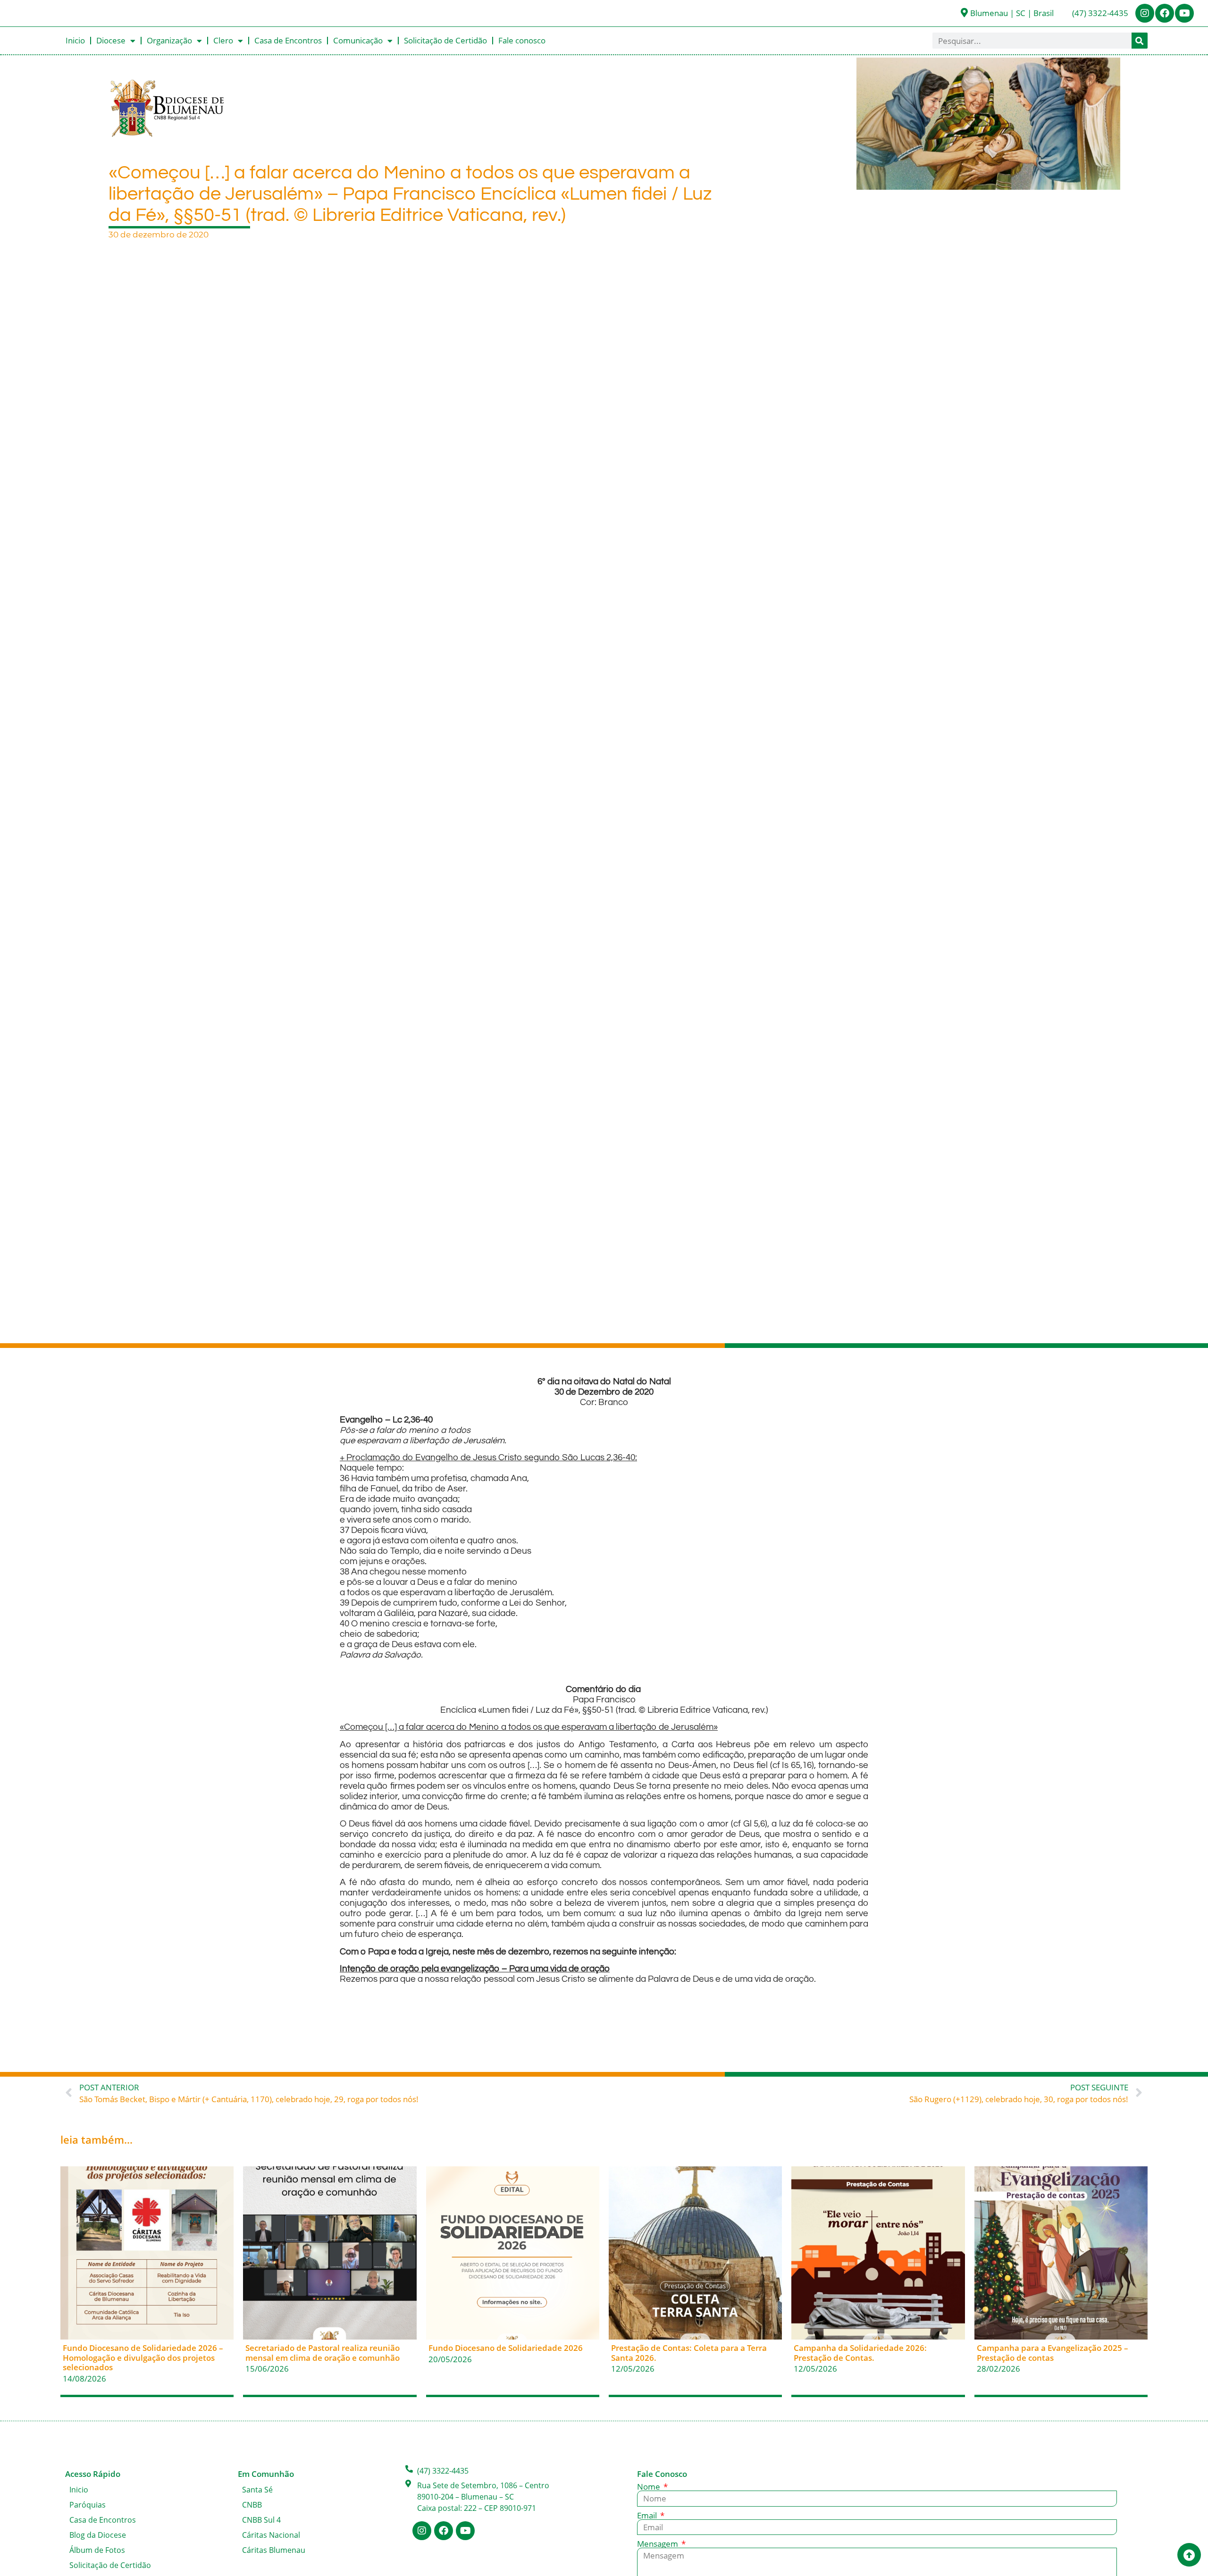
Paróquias (88, 2505)
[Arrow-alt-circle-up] (1189, 2555)
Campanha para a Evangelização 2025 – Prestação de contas (1053, 2353)
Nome (650, 2487)
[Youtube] (1184, 13)
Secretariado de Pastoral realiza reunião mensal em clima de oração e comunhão (323, 2353)
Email (648, 2515)
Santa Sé (257, 2490)
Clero (223, 40)
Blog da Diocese (98, 2535)
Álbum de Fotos (97, 2550)
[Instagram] (1145, 13)
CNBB (252, 2505)
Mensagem (659, 2544)
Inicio (75, 40)
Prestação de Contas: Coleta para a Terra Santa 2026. (689, 2353)
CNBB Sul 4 (261, 2520)
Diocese (111, 40)
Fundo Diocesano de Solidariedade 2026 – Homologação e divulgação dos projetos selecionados (143, 2357)
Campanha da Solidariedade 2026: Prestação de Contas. (860, 2353)
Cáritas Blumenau (274, 2550)
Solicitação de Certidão (445, 40)
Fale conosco (522, 40)
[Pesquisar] (1140, 41)
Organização (169, 40)
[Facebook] (1165, 13)
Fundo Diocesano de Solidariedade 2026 (506, 2348)
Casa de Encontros (288, 40)
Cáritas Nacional (271, 2535)
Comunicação (358, 40)
